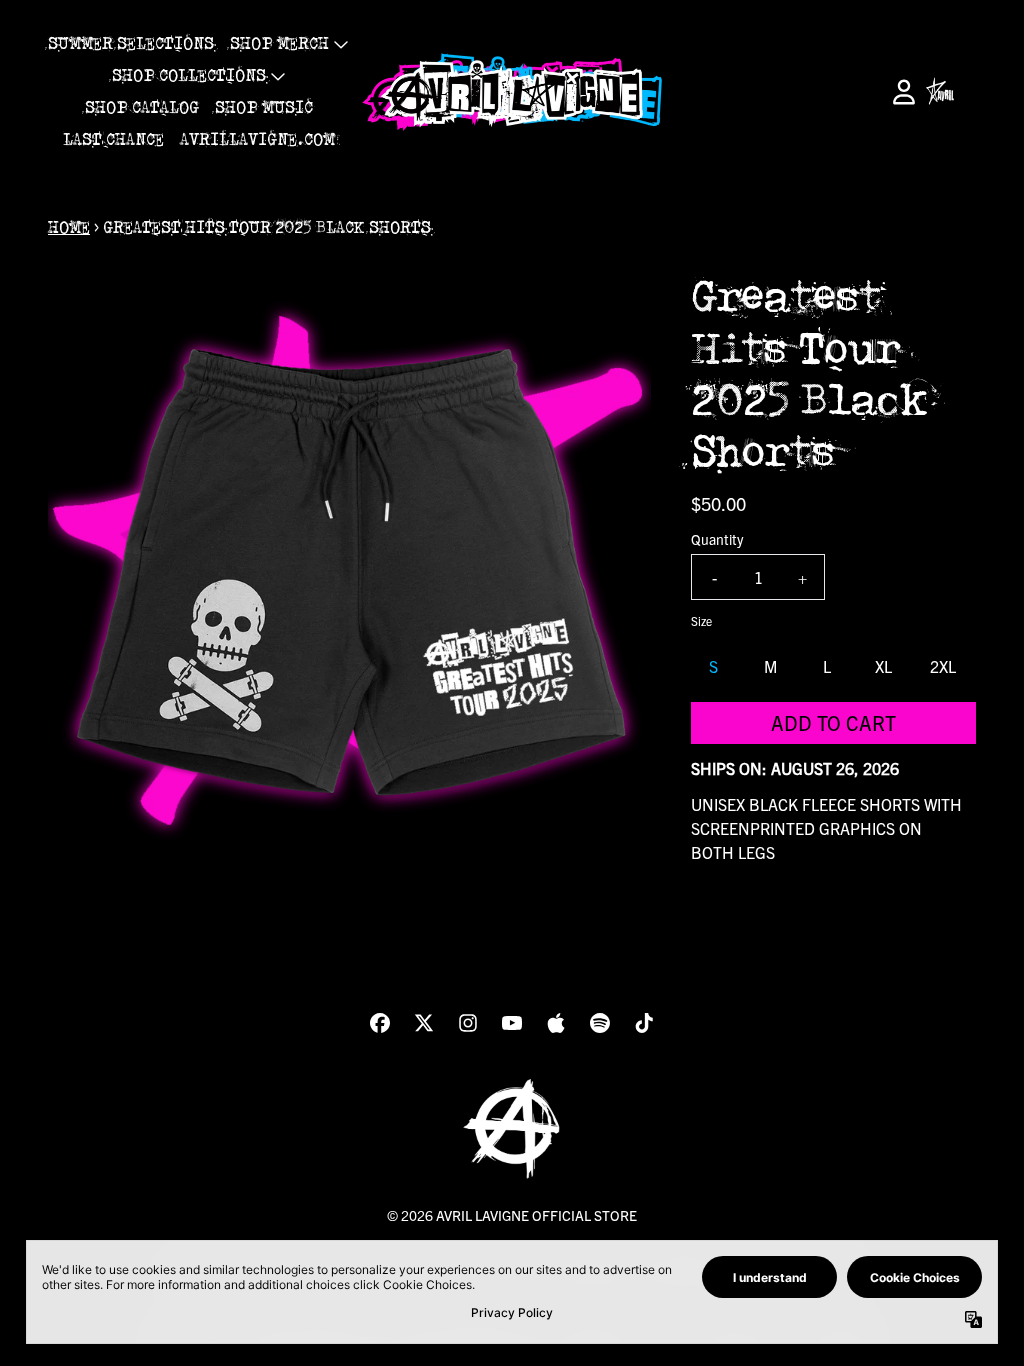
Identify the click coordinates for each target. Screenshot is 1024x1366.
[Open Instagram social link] (468, 1023)
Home (69, 228)
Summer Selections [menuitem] (131, 44)
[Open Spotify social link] (600, 1023)
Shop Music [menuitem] (264, 108)
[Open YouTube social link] (512, 1023)
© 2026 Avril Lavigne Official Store (512, 1215)
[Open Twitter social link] (424, 1023)
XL (883, 666)
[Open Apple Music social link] (556, 1023)
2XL (943, 666)
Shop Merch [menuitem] (279, 44)
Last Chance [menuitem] (113, 140)
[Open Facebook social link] (380, 1023)
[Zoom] (349, 573)
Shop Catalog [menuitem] (142, 108)
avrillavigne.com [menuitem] (257, 140)
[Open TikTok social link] (644, 1023)
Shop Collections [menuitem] (189, 76)
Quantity (717, 539)
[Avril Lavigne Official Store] (512, 92)
